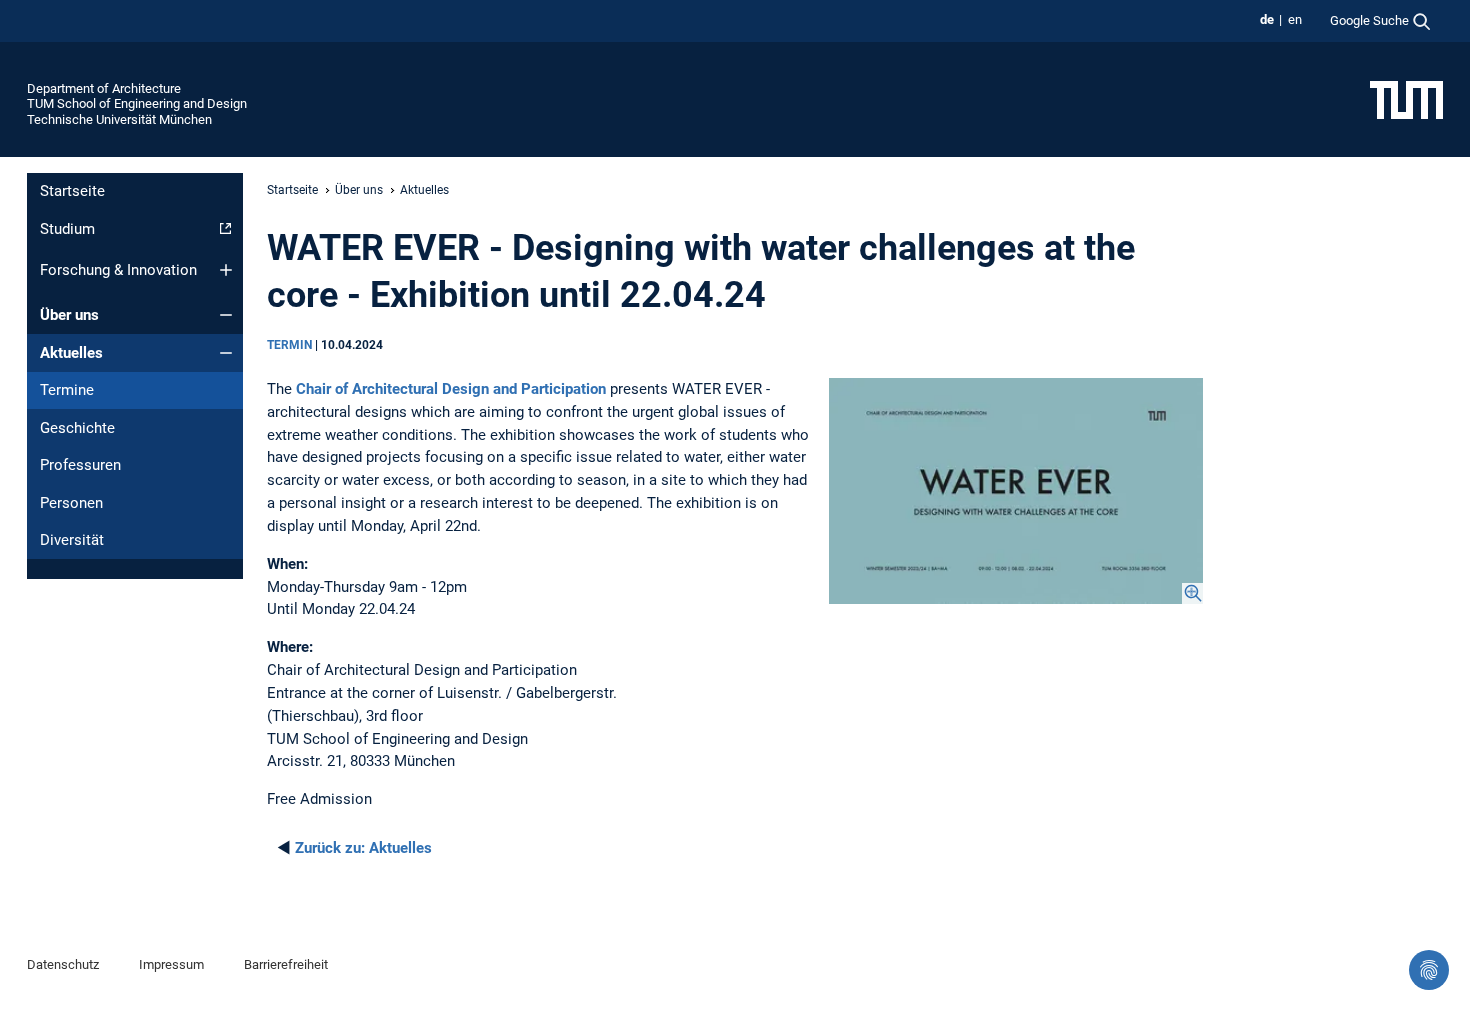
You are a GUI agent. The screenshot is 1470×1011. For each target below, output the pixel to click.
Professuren (80, 465)
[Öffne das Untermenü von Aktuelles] (226, 353)
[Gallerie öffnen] (1016, 491)
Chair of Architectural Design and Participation (451, 389)
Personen (71, 503)
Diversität (72, 540)
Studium (67, 229)
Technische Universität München (119, 119)
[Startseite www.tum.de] (1406, 99)
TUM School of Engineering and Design (137, 103)
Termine (67, 390)
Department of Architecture (104, 88)
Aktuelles (71, 353)
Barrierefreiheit (286, 964)
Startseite (72, 191)
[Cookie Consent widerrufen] (1429, 970)
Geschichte (77, 428)
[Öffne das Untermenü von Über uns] (226, 315)
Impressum (171, 964)
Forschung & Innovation (118, 270)
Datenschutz (63, 964)
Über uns (69, 315)
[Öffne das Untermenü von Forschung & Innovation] (226, 270)
